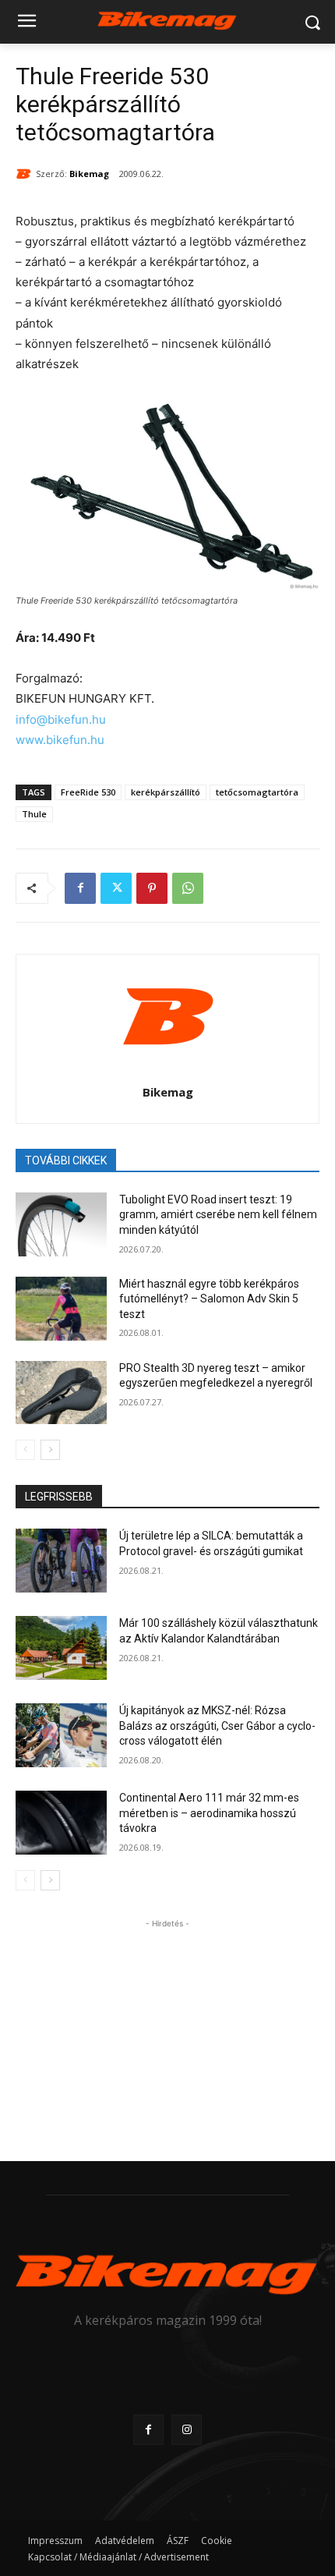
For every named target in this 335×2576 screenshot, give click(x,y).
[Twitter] (116, 888)
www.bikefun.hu (60, 740)
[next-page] (50, 1450)
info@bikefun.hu (61, 719)
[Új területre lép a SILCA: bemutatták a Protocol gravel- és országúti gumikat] (61, 1561)
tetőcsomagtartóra (257, 792)
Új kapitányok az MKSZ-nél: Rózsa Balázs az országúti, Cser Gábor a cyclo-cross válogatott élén (217, 1726)
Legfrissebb (59, 1497)
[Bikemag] (26, 174)
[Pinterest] (152, 888)
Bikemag (89, 174)
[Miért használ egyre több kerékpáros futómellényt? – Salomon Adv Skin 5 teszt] (61, 1309)
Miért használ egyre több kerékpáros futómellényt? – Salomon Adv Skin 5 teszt (209, 1299)
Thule (34, 814)
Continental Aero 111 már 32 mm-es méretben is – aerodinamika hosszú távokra (209, 1813)
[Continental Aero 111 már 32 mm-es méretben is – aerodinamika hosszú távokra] (61, 1823)
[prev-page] (25, 1450)
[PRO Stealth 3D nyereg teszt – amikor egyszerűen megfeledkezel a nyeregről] (61, 1393)
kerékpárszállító (166, 792)
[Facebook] (80, 888)
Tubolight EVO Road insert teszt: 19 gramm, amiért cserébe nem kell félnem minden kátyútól (218, 1215)
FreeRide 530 (88, 792)
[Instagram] (187, 2430)
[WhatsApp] (188, 888)
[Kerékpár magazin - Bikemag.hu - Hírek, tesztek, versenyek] (167, 19)
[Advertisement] (167, 2029)
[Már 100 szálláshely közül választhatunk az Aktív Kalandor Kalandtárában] (61, 1648)
